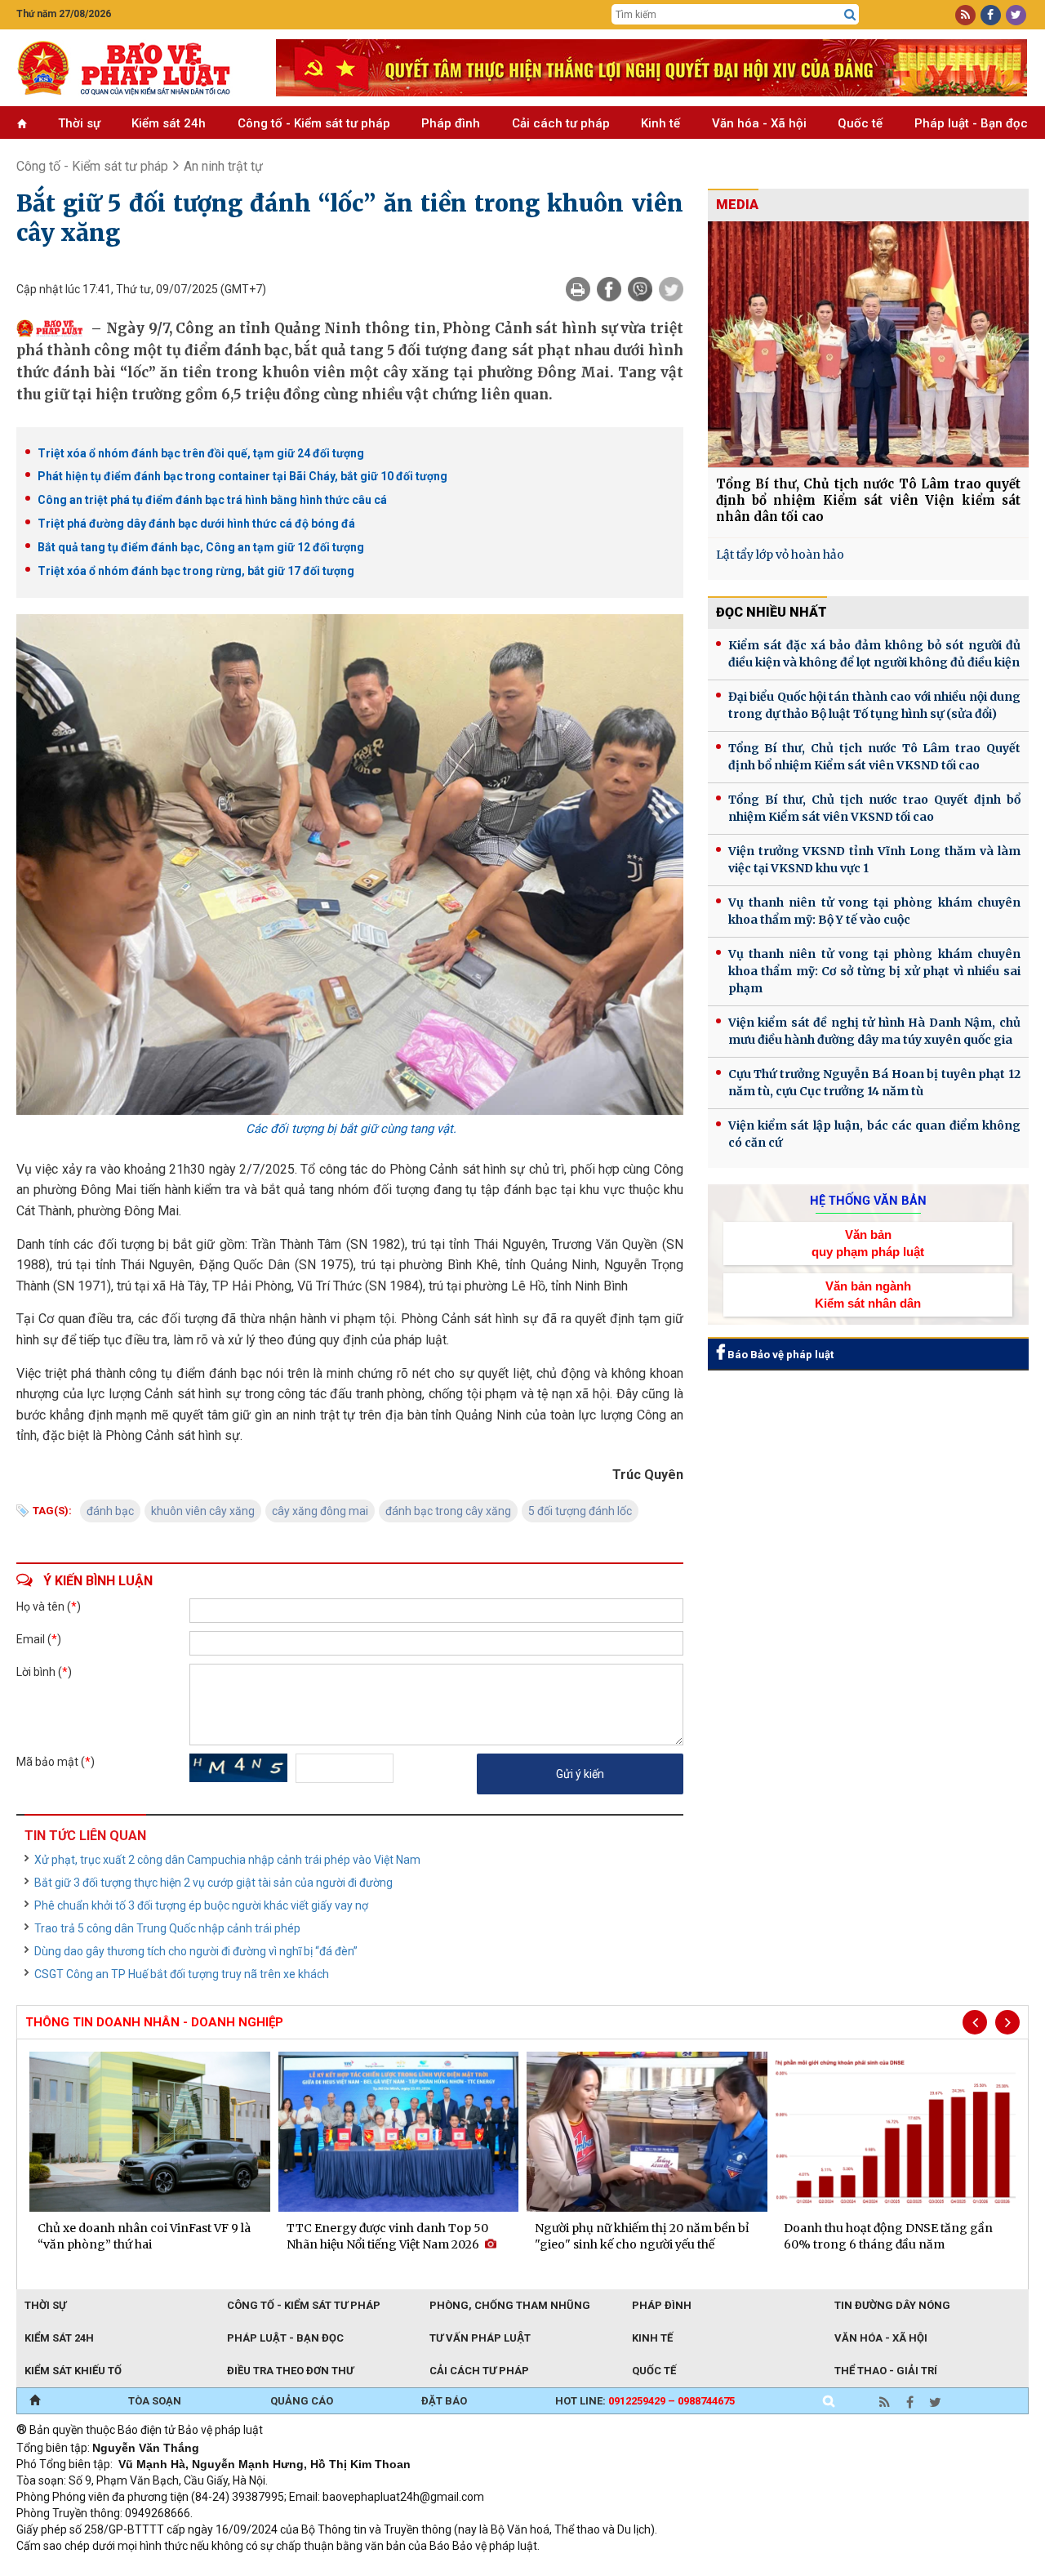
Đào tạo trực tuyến (420, 2568)
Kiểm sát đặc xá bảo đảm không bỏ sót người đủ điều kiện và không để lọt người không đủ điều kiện (874, 654)
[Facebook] (609, 289)
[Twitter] (671, 289)
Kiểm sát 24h (169, 123)
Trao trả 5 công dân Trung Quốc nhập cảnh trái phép (167, 1928)
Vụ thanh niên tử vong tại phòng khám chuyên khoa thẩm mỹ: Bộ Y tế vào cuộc (874, 911)
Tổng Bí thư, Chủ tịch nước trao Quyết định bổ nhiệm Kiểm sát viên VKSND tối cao (874, 808)
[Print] (578, 289)
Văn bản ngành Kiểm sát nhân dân (868, 1295)
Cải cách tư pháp (561, 123)
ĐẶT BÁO (444, 2401)
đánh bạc (110, 1511)
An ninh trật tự (223, 166)
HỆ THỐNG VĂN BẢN (868, 1201)
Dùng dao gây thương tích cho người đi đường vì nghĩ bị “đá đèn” (196, 1951)
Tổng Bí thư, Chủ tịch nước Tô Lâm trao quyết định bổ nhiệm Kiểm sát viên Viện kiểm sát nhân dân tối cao (868, 500)
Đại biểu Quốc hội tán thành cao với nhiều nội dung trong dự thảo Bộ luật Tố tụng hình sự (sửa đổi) (874, 705)
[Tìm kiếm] (850, 15)
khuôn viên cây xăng (203, 1511)
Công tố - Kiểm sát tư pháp (314, 123)
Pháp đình (451, 123)
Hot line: (645, 2401)
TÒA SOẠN (155, 2401)
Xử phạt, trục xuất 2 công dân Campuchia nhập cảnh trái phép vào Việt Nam (227, 1860)
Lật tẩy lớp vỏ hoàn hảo (780, 555)
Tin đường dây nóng (892, 2305)
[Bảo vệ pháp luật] (134, 68)
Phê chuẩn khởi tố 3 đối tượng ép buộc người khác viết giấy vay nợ (201, 1905)
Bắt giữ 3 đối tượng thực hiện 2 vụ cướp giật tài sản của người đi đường (213, 1883)
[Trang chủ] (35, 2401)
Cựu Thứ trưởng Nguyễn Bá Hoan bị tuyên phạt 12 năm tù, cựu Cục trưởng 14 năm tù (874, 1083)
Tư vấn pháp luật (480, 2338)
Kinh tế (660, 123)
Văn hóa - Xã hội (759, 123)
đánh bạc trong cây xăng (448, 1511)
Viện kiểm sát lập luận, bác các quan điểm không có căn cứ (874, 1134)
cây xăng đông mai (320, 1511)
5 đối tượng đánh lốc (580, 1511)
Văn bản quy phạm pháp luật (868, 1243)
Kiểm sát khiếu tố (73, 2371)
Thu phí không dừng (307, 2568)
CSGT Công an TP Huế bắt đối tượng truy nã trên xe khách (182, 1974)
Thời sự (79, 123)
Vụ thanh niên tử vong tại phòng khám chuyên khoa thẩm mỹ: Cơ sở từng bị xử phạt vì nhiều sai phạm (874, 971)
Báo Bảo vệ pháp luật (779, 1355)
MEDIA (737, 205)
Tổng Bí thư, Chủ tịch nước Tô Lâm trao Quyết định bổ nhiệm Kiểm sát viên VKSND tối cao (874, 757)
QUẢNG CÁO (302, 2401)
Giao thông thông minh (182, 2568)
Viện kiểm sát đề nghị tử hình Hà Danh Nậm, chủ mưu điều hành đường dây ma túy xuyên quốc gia (874, 1031)
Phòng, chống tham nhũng (510, 2305)
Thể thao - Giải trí (886, 2371)
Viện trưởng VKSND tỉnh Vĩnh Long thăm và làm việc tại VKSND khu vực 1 (874, 860)
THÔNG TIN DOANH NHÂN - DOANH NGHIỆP (154, 2022)
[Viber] (640, 289)
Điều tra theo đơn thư (290, 2371)
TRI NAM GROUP (65, 2568)
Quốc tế (860, 123)
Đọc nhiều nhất (772, 612)
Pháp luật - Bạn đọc (971, 123)
